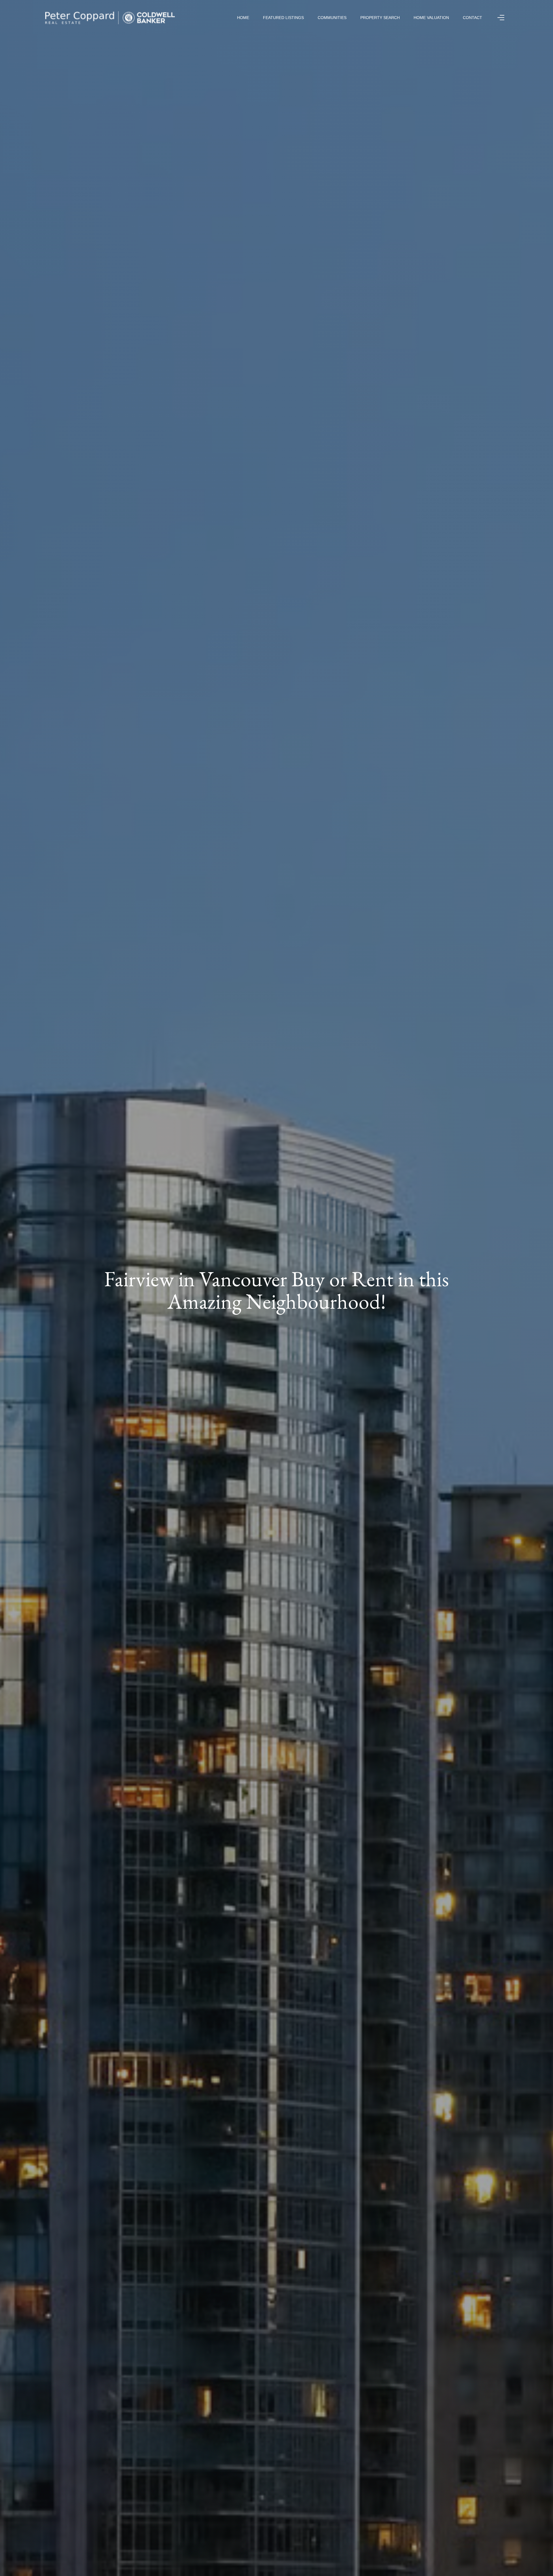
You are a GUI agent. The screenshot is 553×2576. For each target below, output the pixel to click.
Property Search (380, 18)
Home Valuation (431, 18)
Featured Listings (283, 18)
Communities (332, 18)
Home (243, 18)
